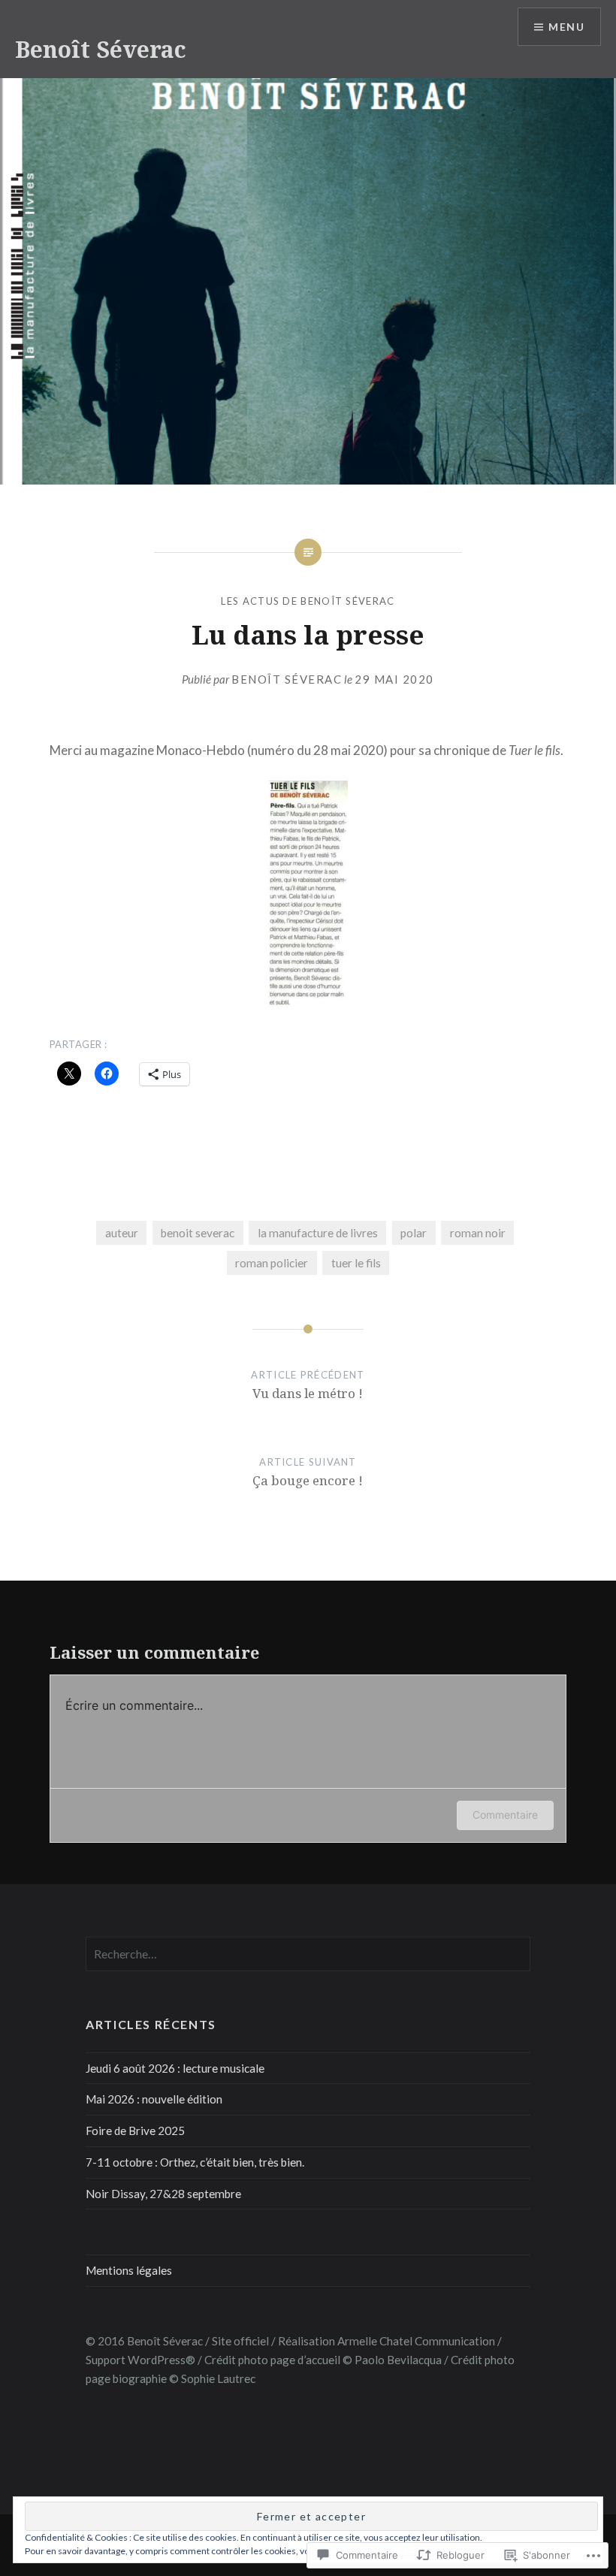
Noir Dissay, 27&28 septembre (163, 2194)
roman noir (478, 1233)
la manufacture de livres (318, 1233)
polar (414, 1233)
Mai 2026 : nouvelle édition (154, 2099)
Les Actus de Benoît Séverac (308, 601)
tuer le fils (356, 1263)
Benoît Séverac (101, 49)
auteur (122, 1233)
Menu (566, 27)
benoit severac (198, 1233)
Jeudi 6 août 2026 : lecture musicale (175, 2068)
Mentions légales (129, 2270)
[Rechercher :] (308, 1954)
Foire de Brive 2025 (135, 2131)
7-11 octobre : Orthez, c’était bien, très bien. (195, 2162)
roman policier (272, 1263)
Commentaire (505, 1815)
